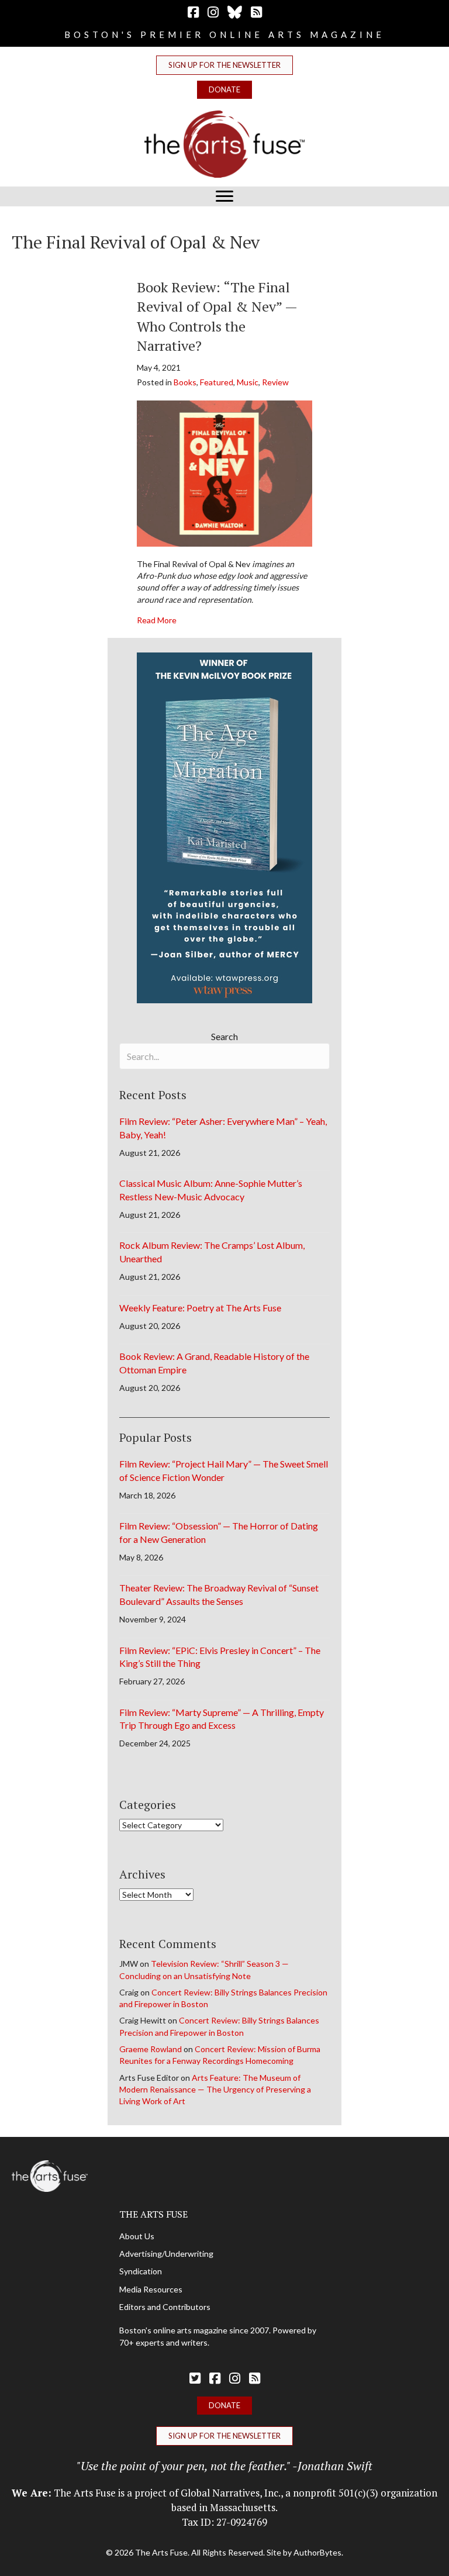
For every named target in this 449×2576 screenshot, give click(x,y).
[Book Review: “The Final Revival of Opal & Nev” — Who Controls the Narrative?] (224, 472)
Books (185, 382)
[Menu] (224, 196)
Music (248, 382)
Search (224, 1036)
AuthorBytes (317, 2552)
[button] (224, 65)
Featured (217, 382)
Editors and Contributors (165, 2307)
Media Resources (151, 2289)
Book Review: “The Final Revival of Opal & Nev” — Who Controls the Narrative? (217, 317)
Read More (157, 620)
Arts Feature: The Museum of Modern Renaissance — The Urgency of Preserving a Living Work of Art (215, 2090)
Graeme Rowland (151, 2049)
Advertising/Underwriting (166, 2254)
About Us (137, 2236)
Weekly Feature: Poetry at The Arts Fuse (200, 1308)
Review (275, 382)
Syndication (141, 2271)
